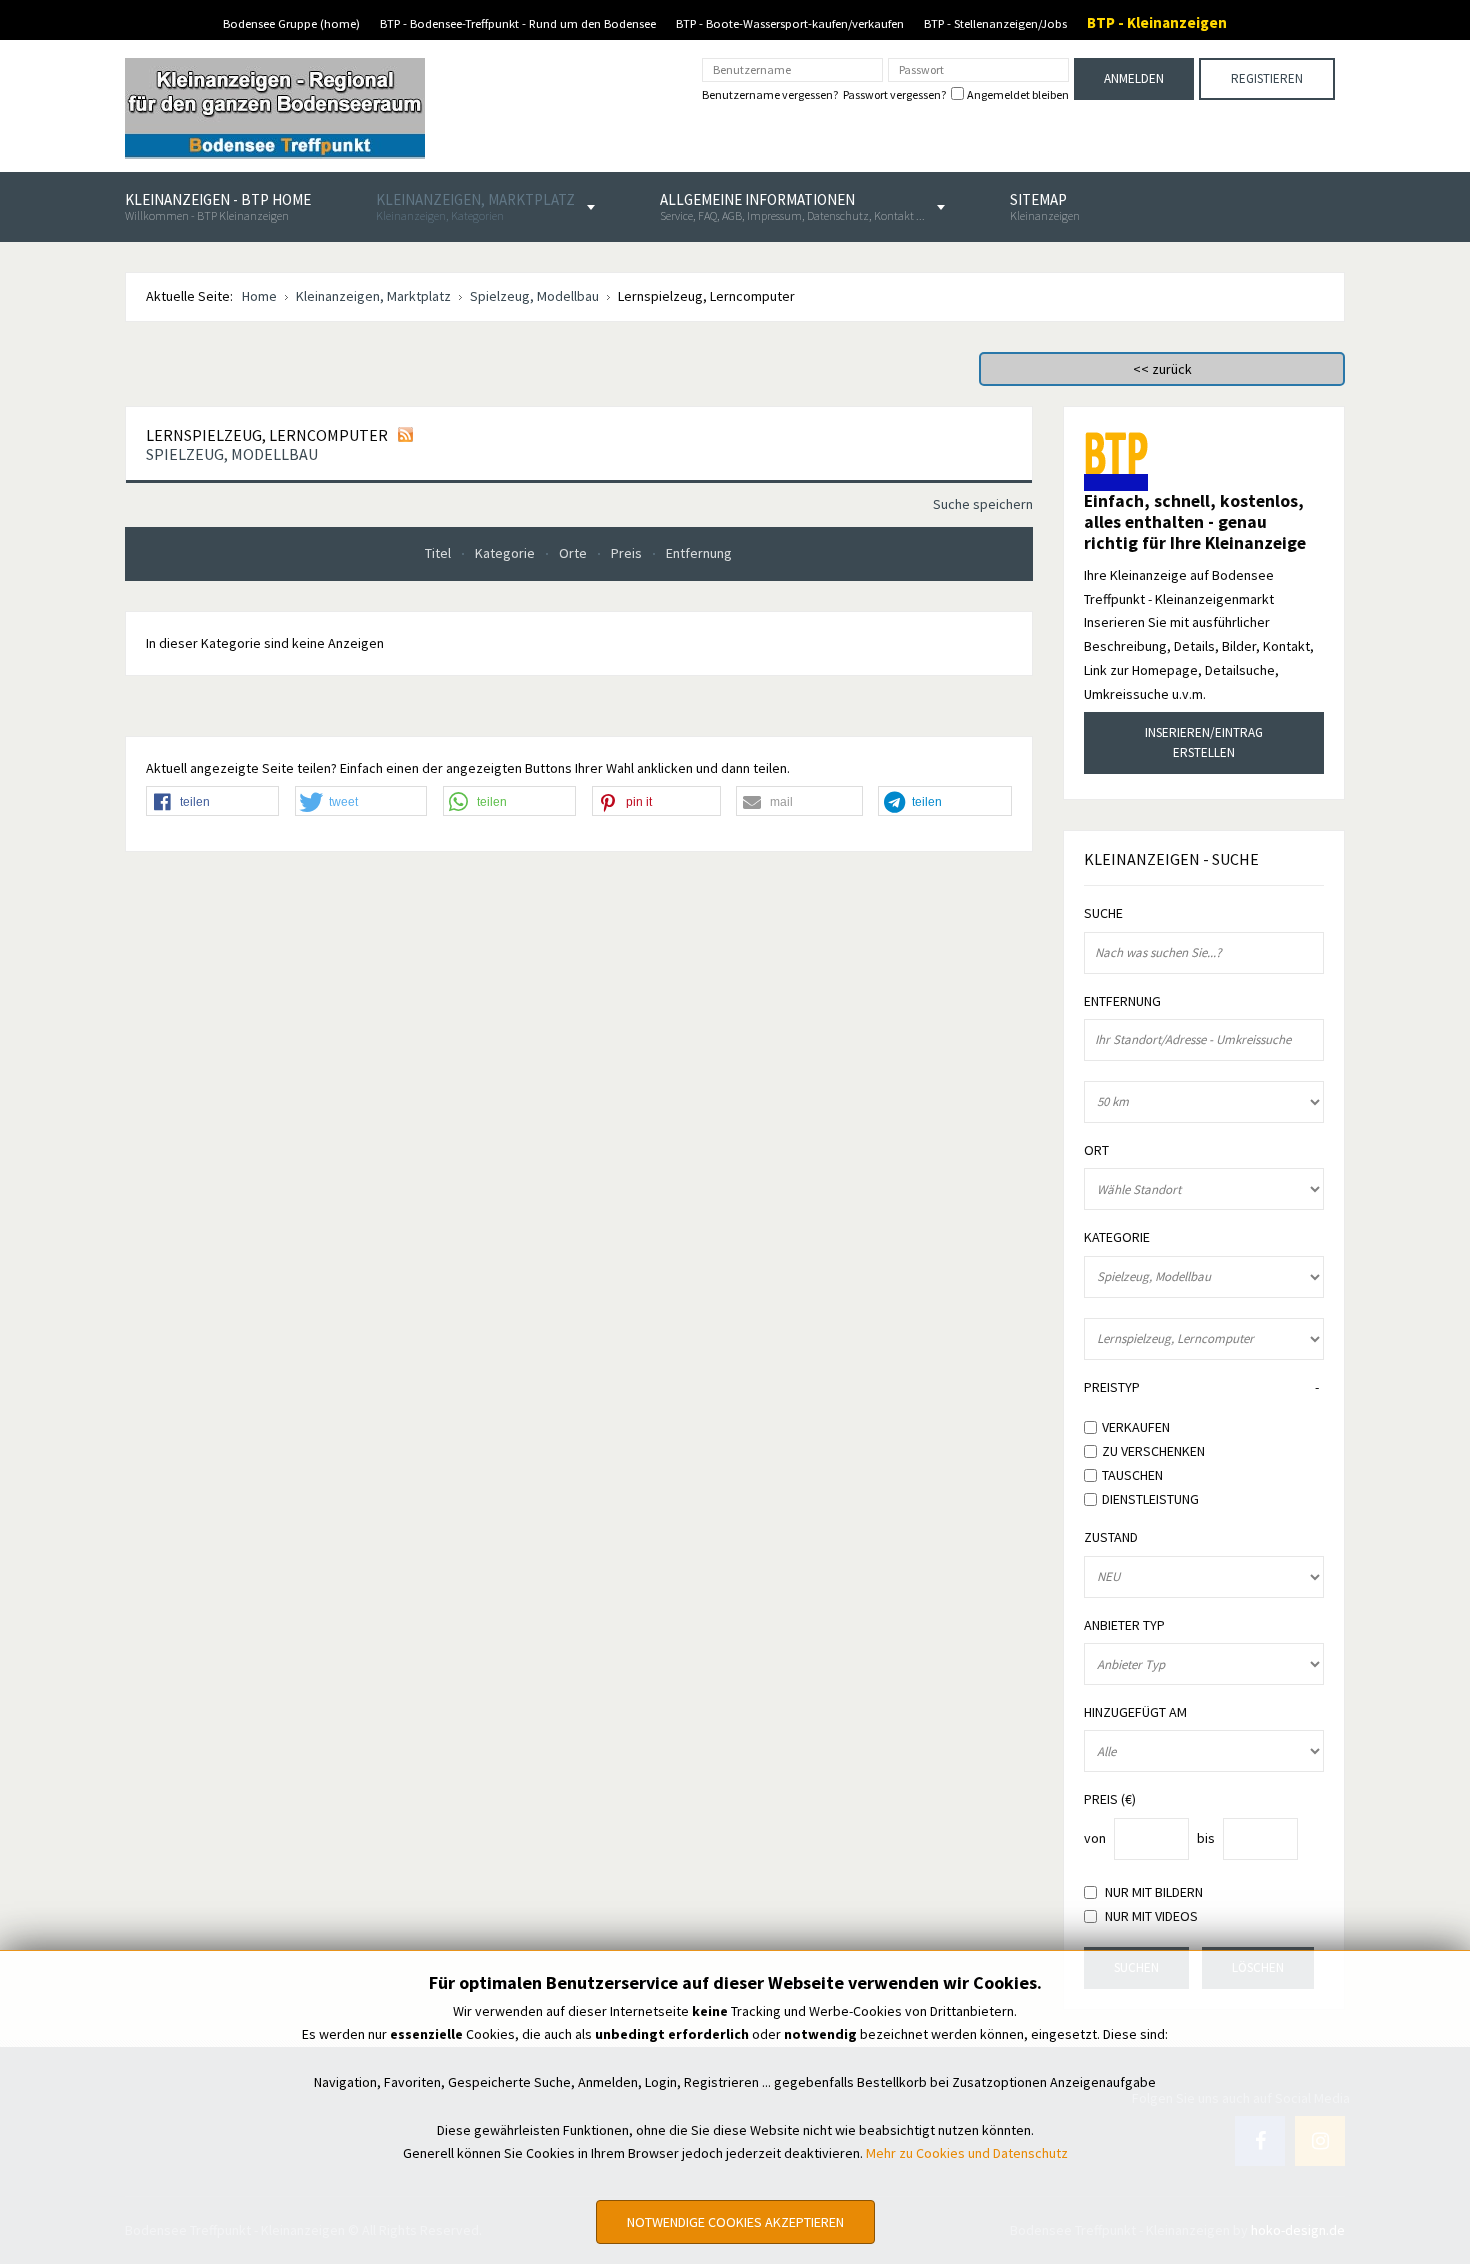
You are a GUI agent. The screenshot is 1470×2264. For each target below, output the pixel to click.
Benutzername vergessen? (770, 94)
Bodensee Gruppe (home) (291, 23)
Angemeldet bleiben (1018, 95)
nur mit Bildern (1154, 1892)
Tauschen (1132, 1475)
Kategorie (506, 553)
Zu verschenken (1153, 1451)
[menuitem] (218, 207)
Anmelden (1134, 78)
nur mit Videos (1151, 1916)
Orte (574, 553)
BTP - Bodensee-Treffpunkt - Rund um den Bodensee (518, 23)
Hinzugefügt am (1135, 1712)
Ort (1096, 1150)
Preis (628, 553)
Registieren (1267, 78)
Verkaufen (1136, 1427)
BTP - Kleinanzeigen (1157, 22)
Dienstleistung (1150, 1498)
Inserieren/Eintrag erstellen (1204, 742)
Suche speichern (983, 504)
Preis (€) (1110, 1799)
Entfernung (699, 553)
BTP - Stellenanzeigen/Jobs (995, 23)
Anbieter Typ (1124, 1625)
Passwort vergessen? (894, 94)
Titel (439, 553)
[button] (212, 802)
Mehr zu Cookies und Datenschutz (967, 2153)
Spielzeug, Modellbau (232, 454)
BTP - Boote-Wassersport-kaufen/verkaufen (790, 23)
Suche (1103, 913)
